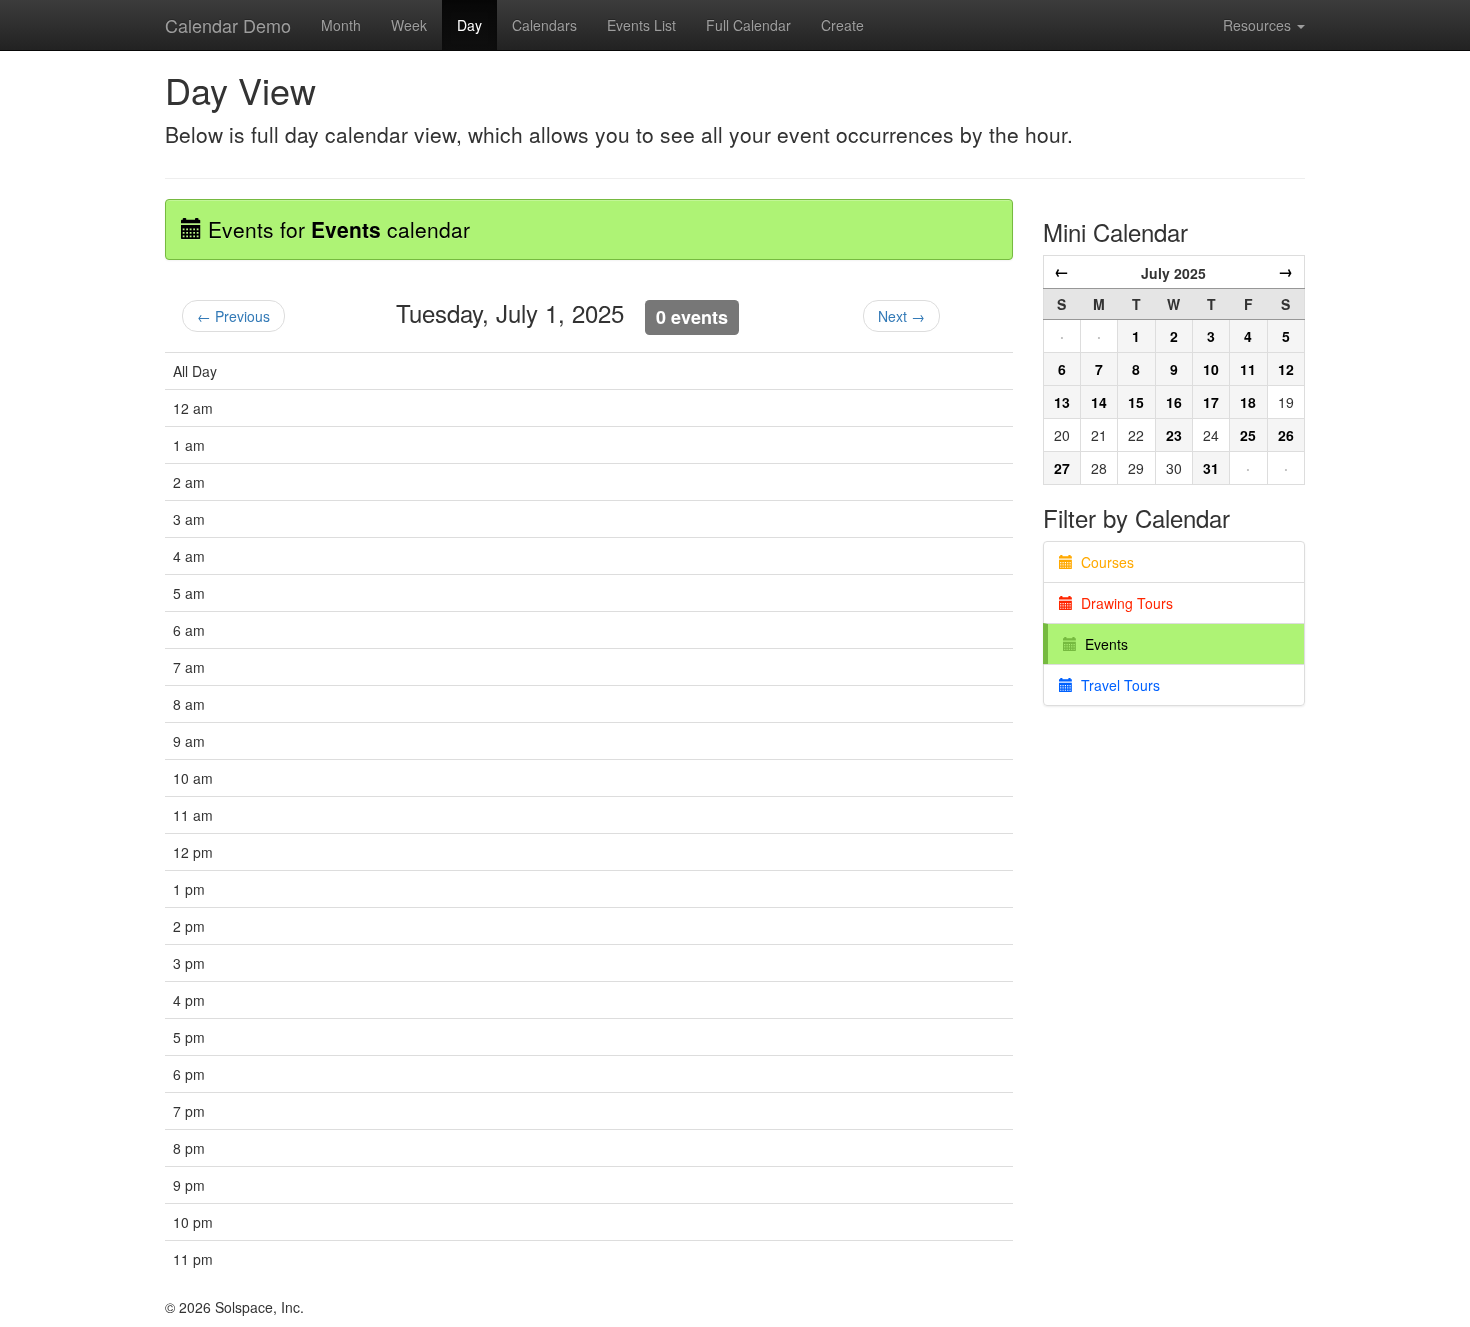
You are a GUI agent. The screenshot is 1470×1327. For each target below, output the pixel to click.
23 (1174, 435)
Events (1102, 644)
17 (1211, 402)
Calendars (544, 25)
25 (1248, 435)
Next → (901, 316)
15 (1136, 402)
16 (1174, 402)
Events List (641, 25)
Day (469, 25)
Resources (1259, 25)
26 (1286, 435)
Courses (1103, 562)
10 (1211, 369)
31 (1211, 468)
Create (842, 25)
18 (1248, 402)
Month (341, 25)
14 (1099, 402)
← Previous (233, 316)
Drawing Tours (1123, 603)
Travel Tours (1116, 685)
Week (409, 25)
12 (1286, 369)
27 (1062, 468)
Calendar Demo (228, 25)
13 (1062, 402)
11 (1248, 369)
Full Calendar (748, 25)
